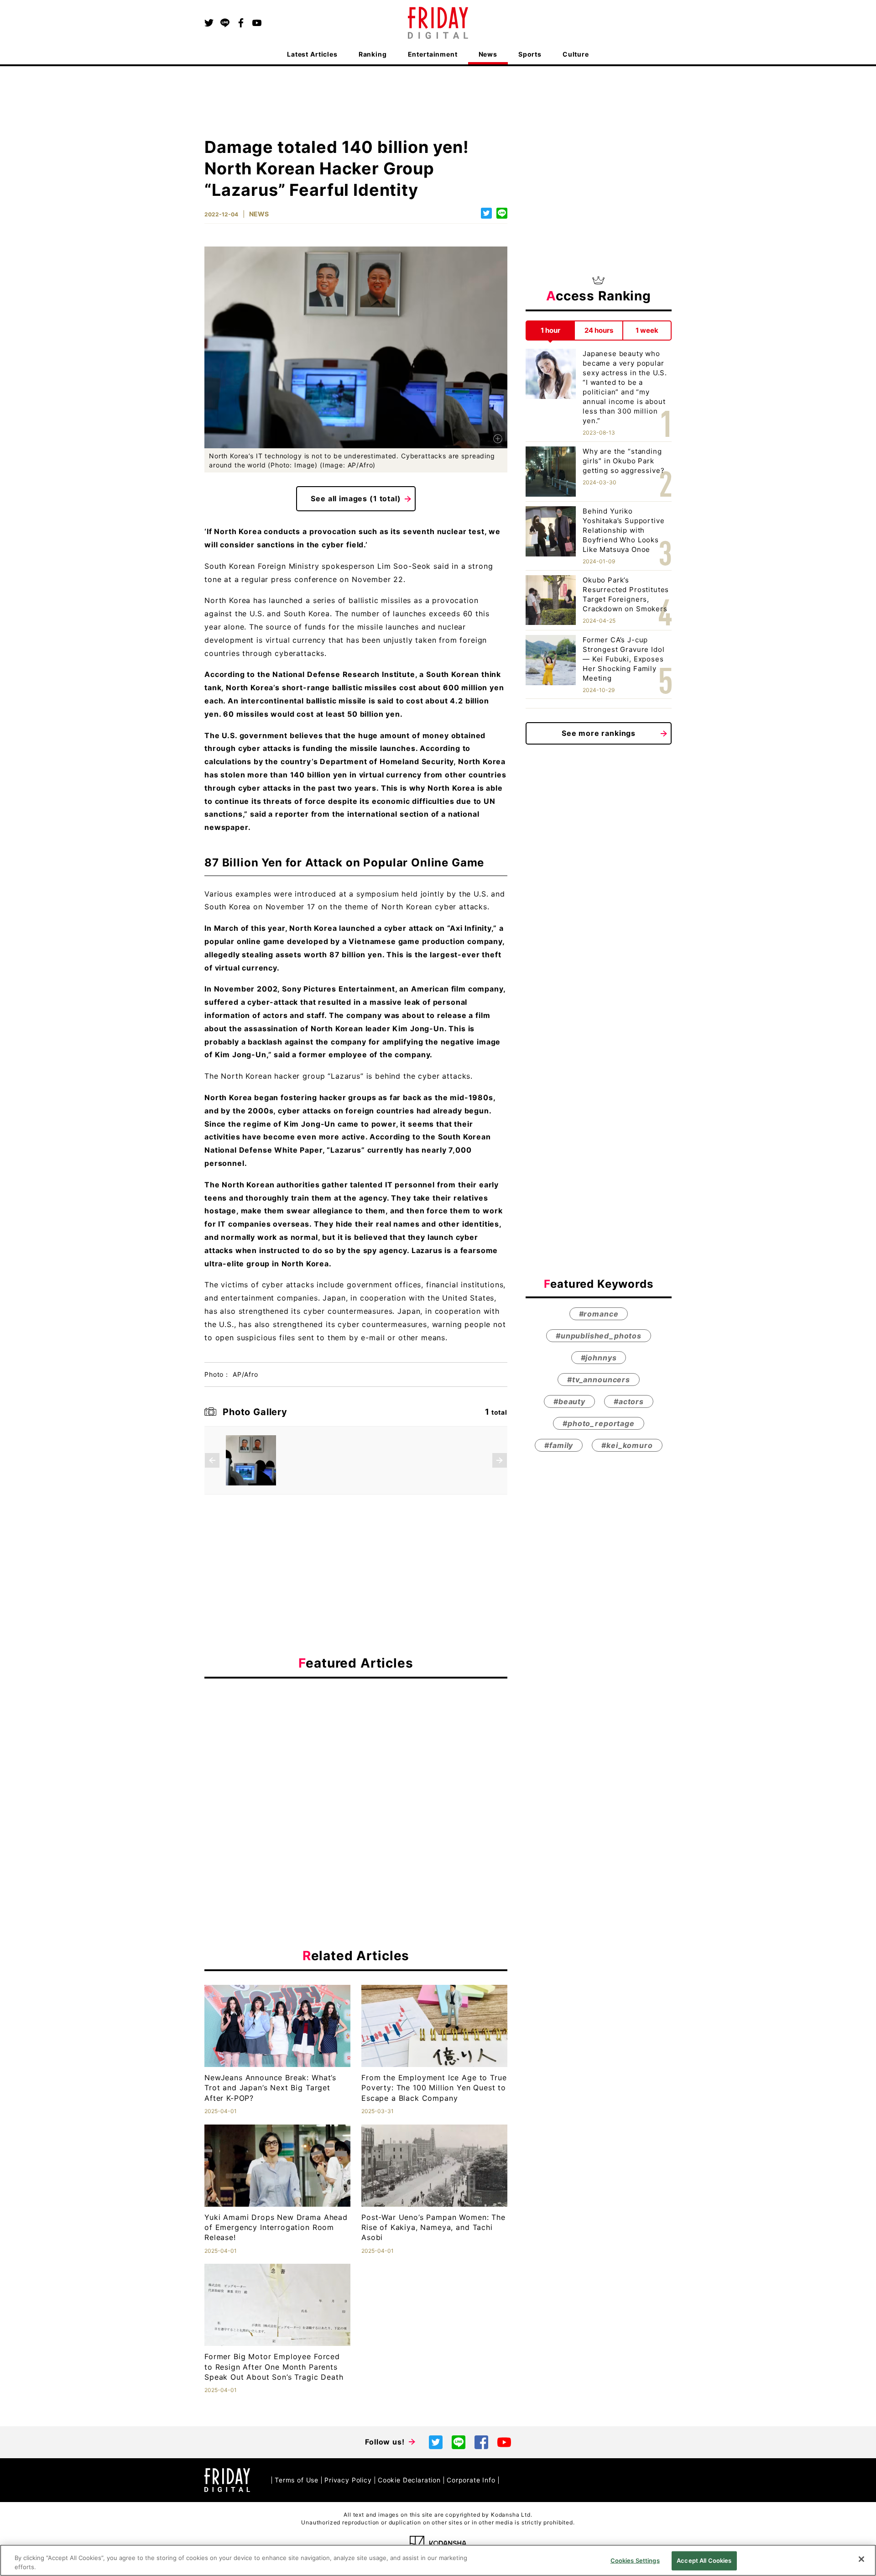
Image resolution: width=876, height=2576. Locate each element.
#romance (599, 1313)
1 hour (550, 330)
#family (559, 1445)
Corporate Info (471, 2480)
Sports (530, 54)
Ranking (373, 54)
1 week (647, 330)
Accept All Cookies (704, 2560)
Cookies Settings (635, 2560)
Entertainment (433, 54)
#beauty (569, 1401)
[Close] (861, 2559)
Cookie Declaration (409, 2480)
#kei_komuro (627, 1445)
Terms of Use (297, 2480)
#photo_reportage (598, 1423)
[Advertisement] (356, 1769)
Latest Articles (312, 54)
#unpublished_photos (599, 1335)
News (488, 54)
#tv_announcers (599, 1379)
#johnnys (599, 1357)
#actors (629, 1401)
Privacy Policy (348, 2480)
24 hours (599, 330)
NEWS (259, 214)
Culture (576, 54)
